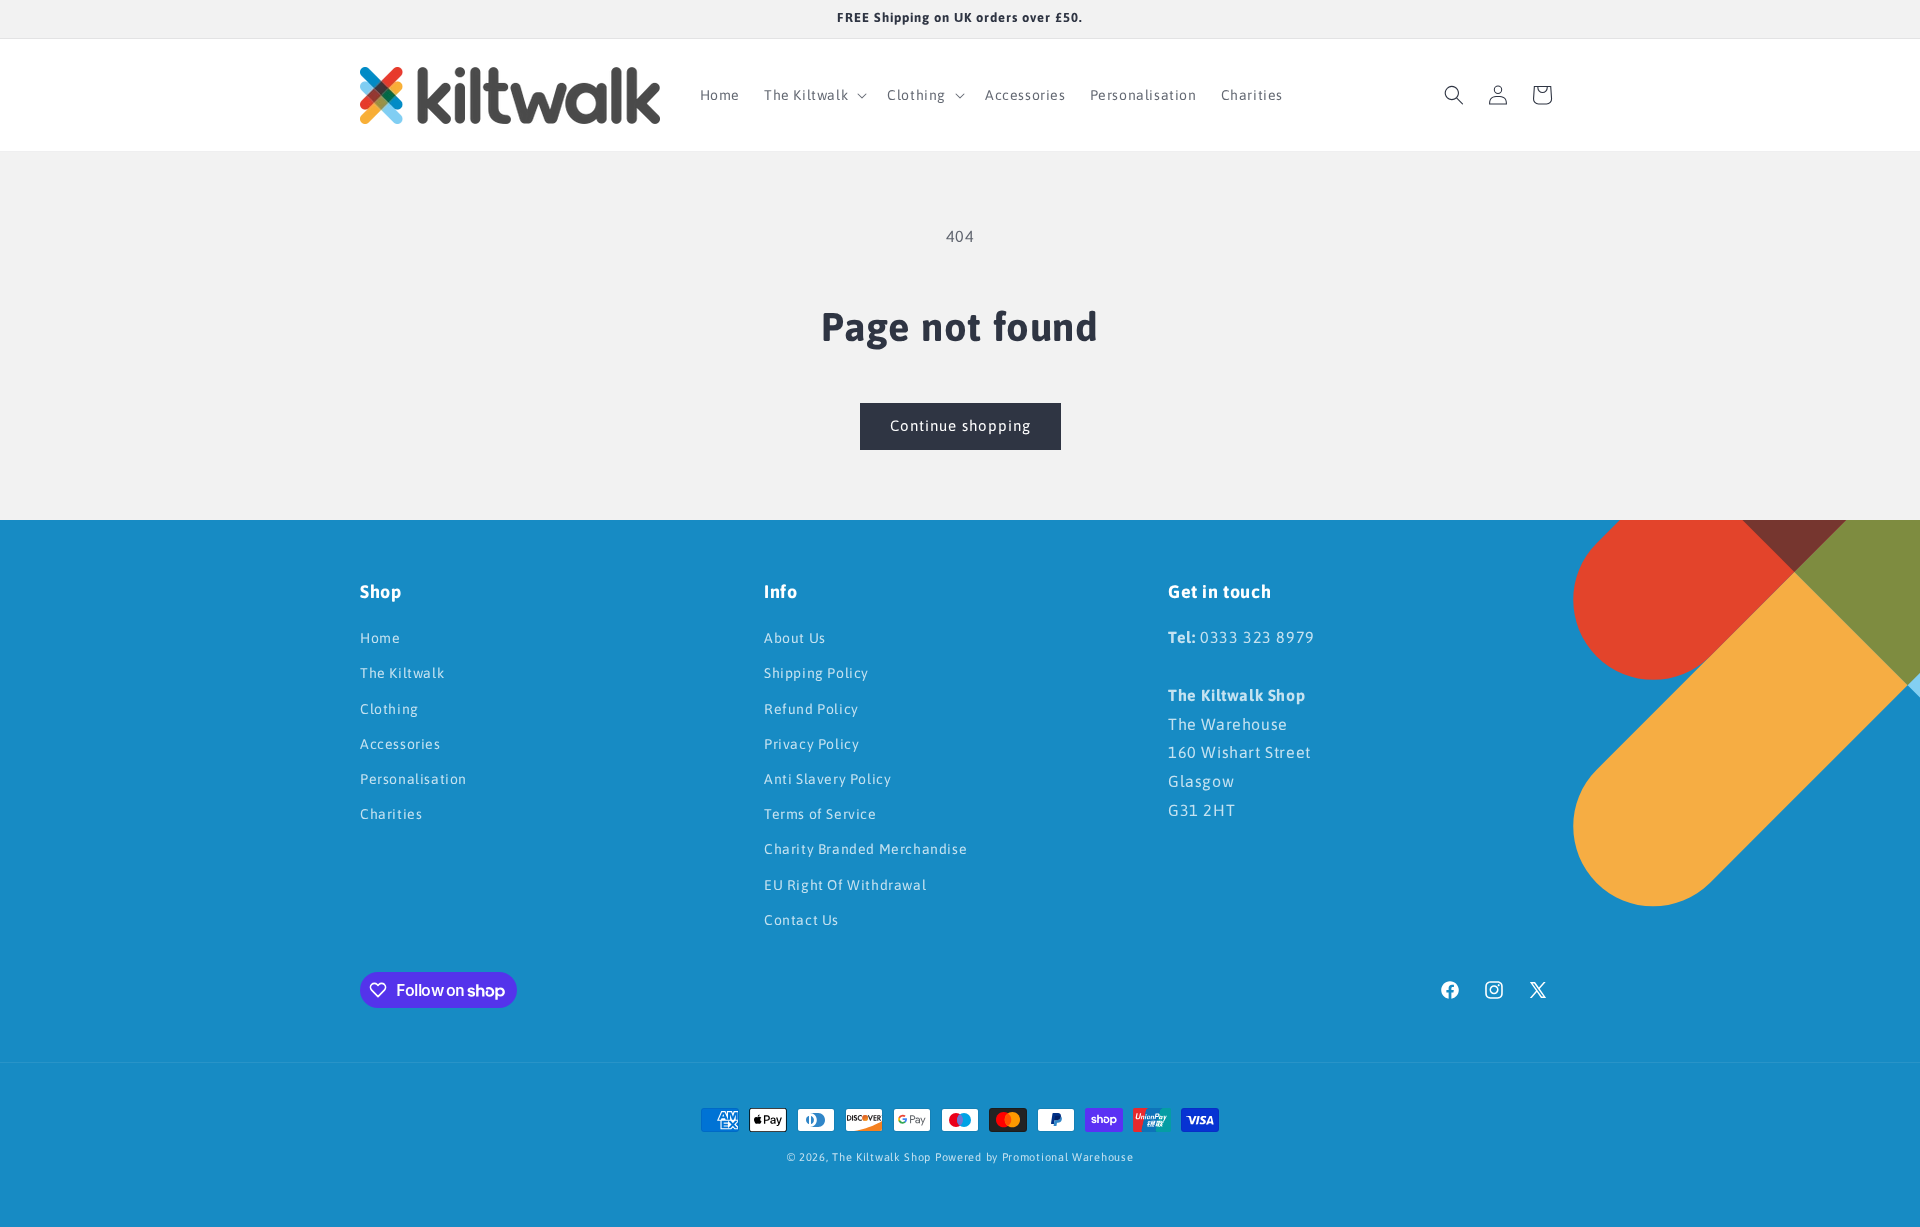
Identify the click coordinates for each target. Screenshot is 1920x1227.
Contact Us (801, 920)
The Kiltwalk (402, 673)
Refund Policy (811, 709)
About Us (795, 638)
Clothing (389, 709)
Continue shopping (960, 425)
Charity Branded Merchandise (865, 849)
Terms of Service (820, 814)
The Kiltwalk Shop (881, 1157)
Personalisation (413, 779)
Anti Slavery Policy (827, 779)
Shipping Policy (816, 673)
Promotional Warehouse (1068, 1157)
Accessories (400, 744)
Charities (391, 814)
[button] (813, 95)
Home (380, 638)
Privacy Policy (811, 744)
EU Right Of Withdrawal (845, 885)
